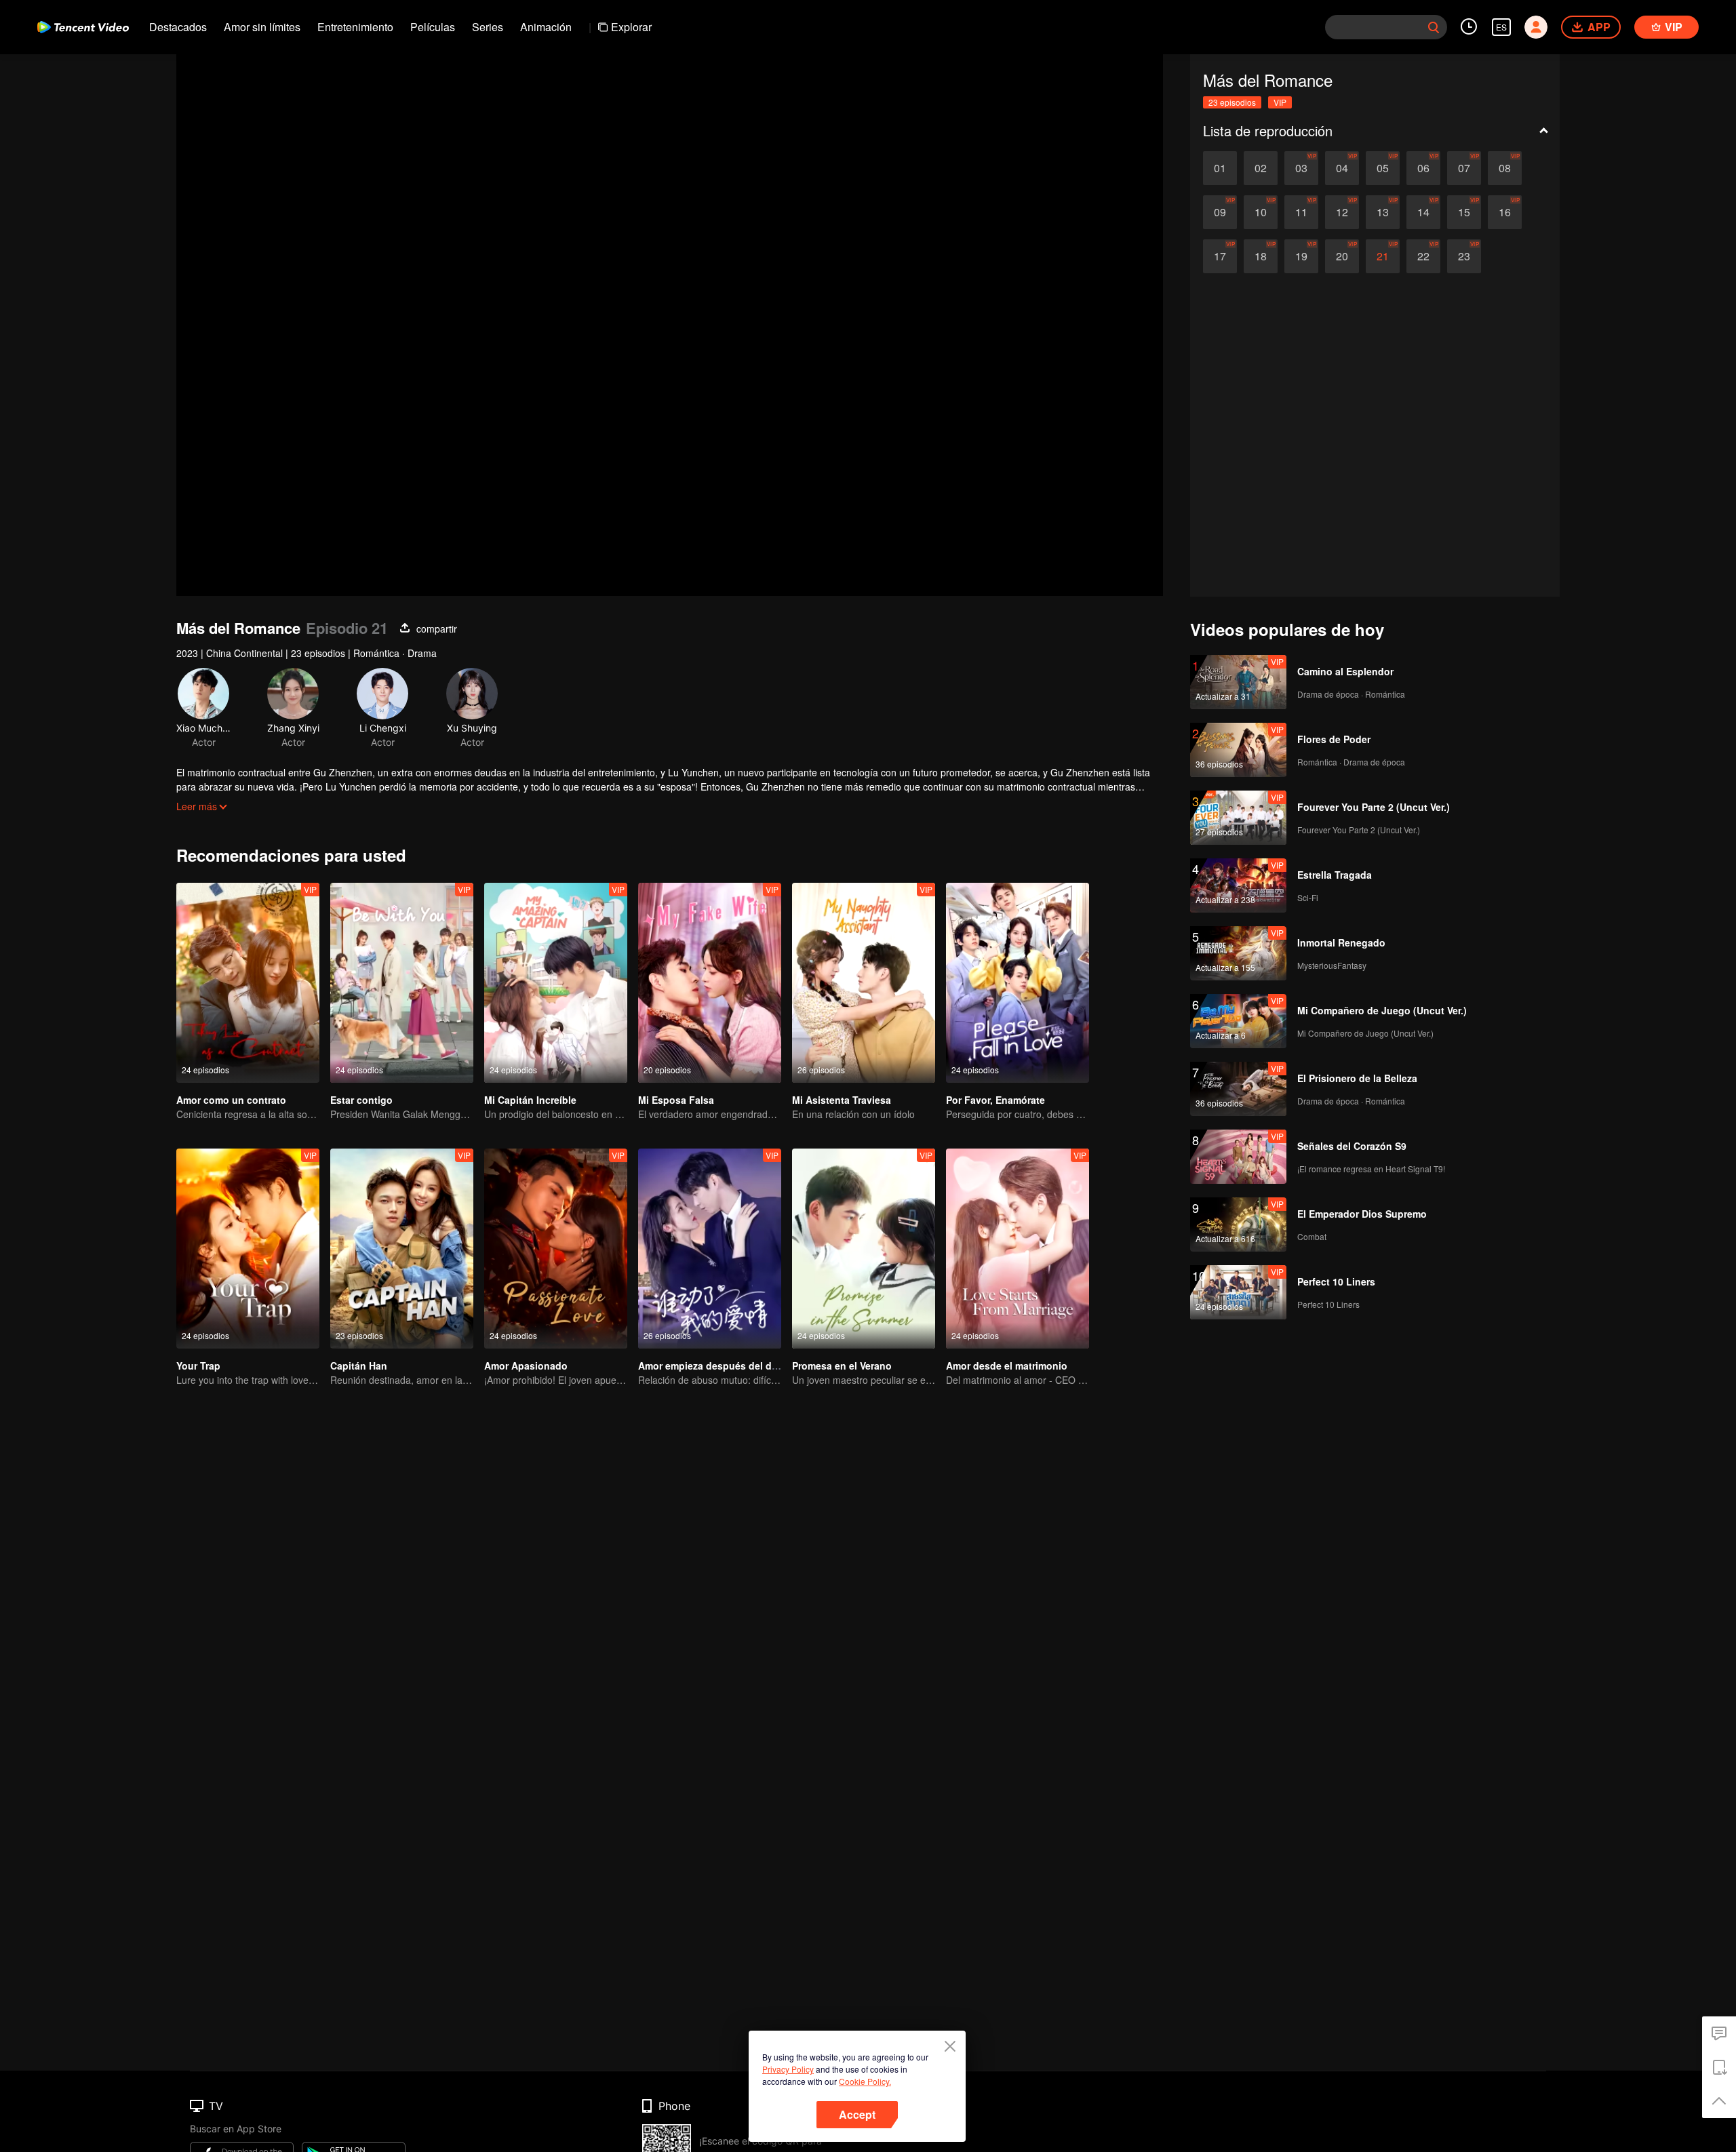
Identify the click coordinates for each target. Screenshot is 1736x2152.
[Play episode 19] (1301, 256)
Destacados (178, 27)
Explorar (631, 27)
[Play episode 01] (1220, 168)
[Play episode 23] (1464, 256)
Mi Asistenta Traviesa (842, 1100)
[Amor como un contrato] (248, 983)
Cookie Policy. (865, 2081)
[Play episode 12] (1342, 212)
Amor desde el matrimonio (1007, 1366)
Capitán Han (359, 1366)
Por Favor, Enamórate (995, 1100)
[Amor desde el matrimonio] (1018, 1249)
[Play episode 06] (1423, 168)
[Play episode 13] (1383, 212)
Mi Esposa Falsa (676, 1100)
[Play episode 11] (1301, 212)
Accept (857, 2114)
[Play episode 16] (1505, 212)
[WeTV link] (83, 27)
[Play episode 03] (1301, 168)
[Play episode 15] (1464, 212)
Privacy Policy (788, 2069)
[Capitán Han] (402, 1249)
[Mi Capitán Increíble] (556, 983)
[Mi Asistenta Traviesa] (864, 983)
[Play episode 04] (1342, 168)
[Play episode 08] (1505, 168)
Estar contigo (361, 1100)
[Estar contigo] (402, 983)
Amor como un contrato (231, 1100)
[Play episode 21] (1383, 256)
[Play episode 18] (1261, 256)
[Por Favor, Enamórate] (1018, 983)
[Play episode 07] (1464, 168)
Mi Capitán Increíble (530, 1100)
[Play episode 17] (1220, 256)
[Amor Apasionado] (556, 1249)
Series (488, 27)
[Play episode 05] (1383, 168)
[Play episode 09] (1220, 212)
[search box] (1434, 27)
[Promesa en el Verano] (864, 1249)
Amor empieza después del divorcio (721, 1366)
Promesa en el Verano (842, 1366)
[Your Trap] (248, 1249)
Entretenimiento (355, 27)
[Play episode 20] (1342, 256)
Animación (546, 27)
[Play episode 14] (1423, 212)
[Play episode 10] (1261, 212)
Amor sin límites (262, 27)
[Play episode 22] (1423, 256)
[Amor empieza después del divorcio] (710, 1249)
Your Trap (198, 1366)
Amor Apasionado (526, 1366)
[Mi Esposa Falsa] (710, 983)
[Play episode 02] (1261, 168)
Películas (433, 27)
